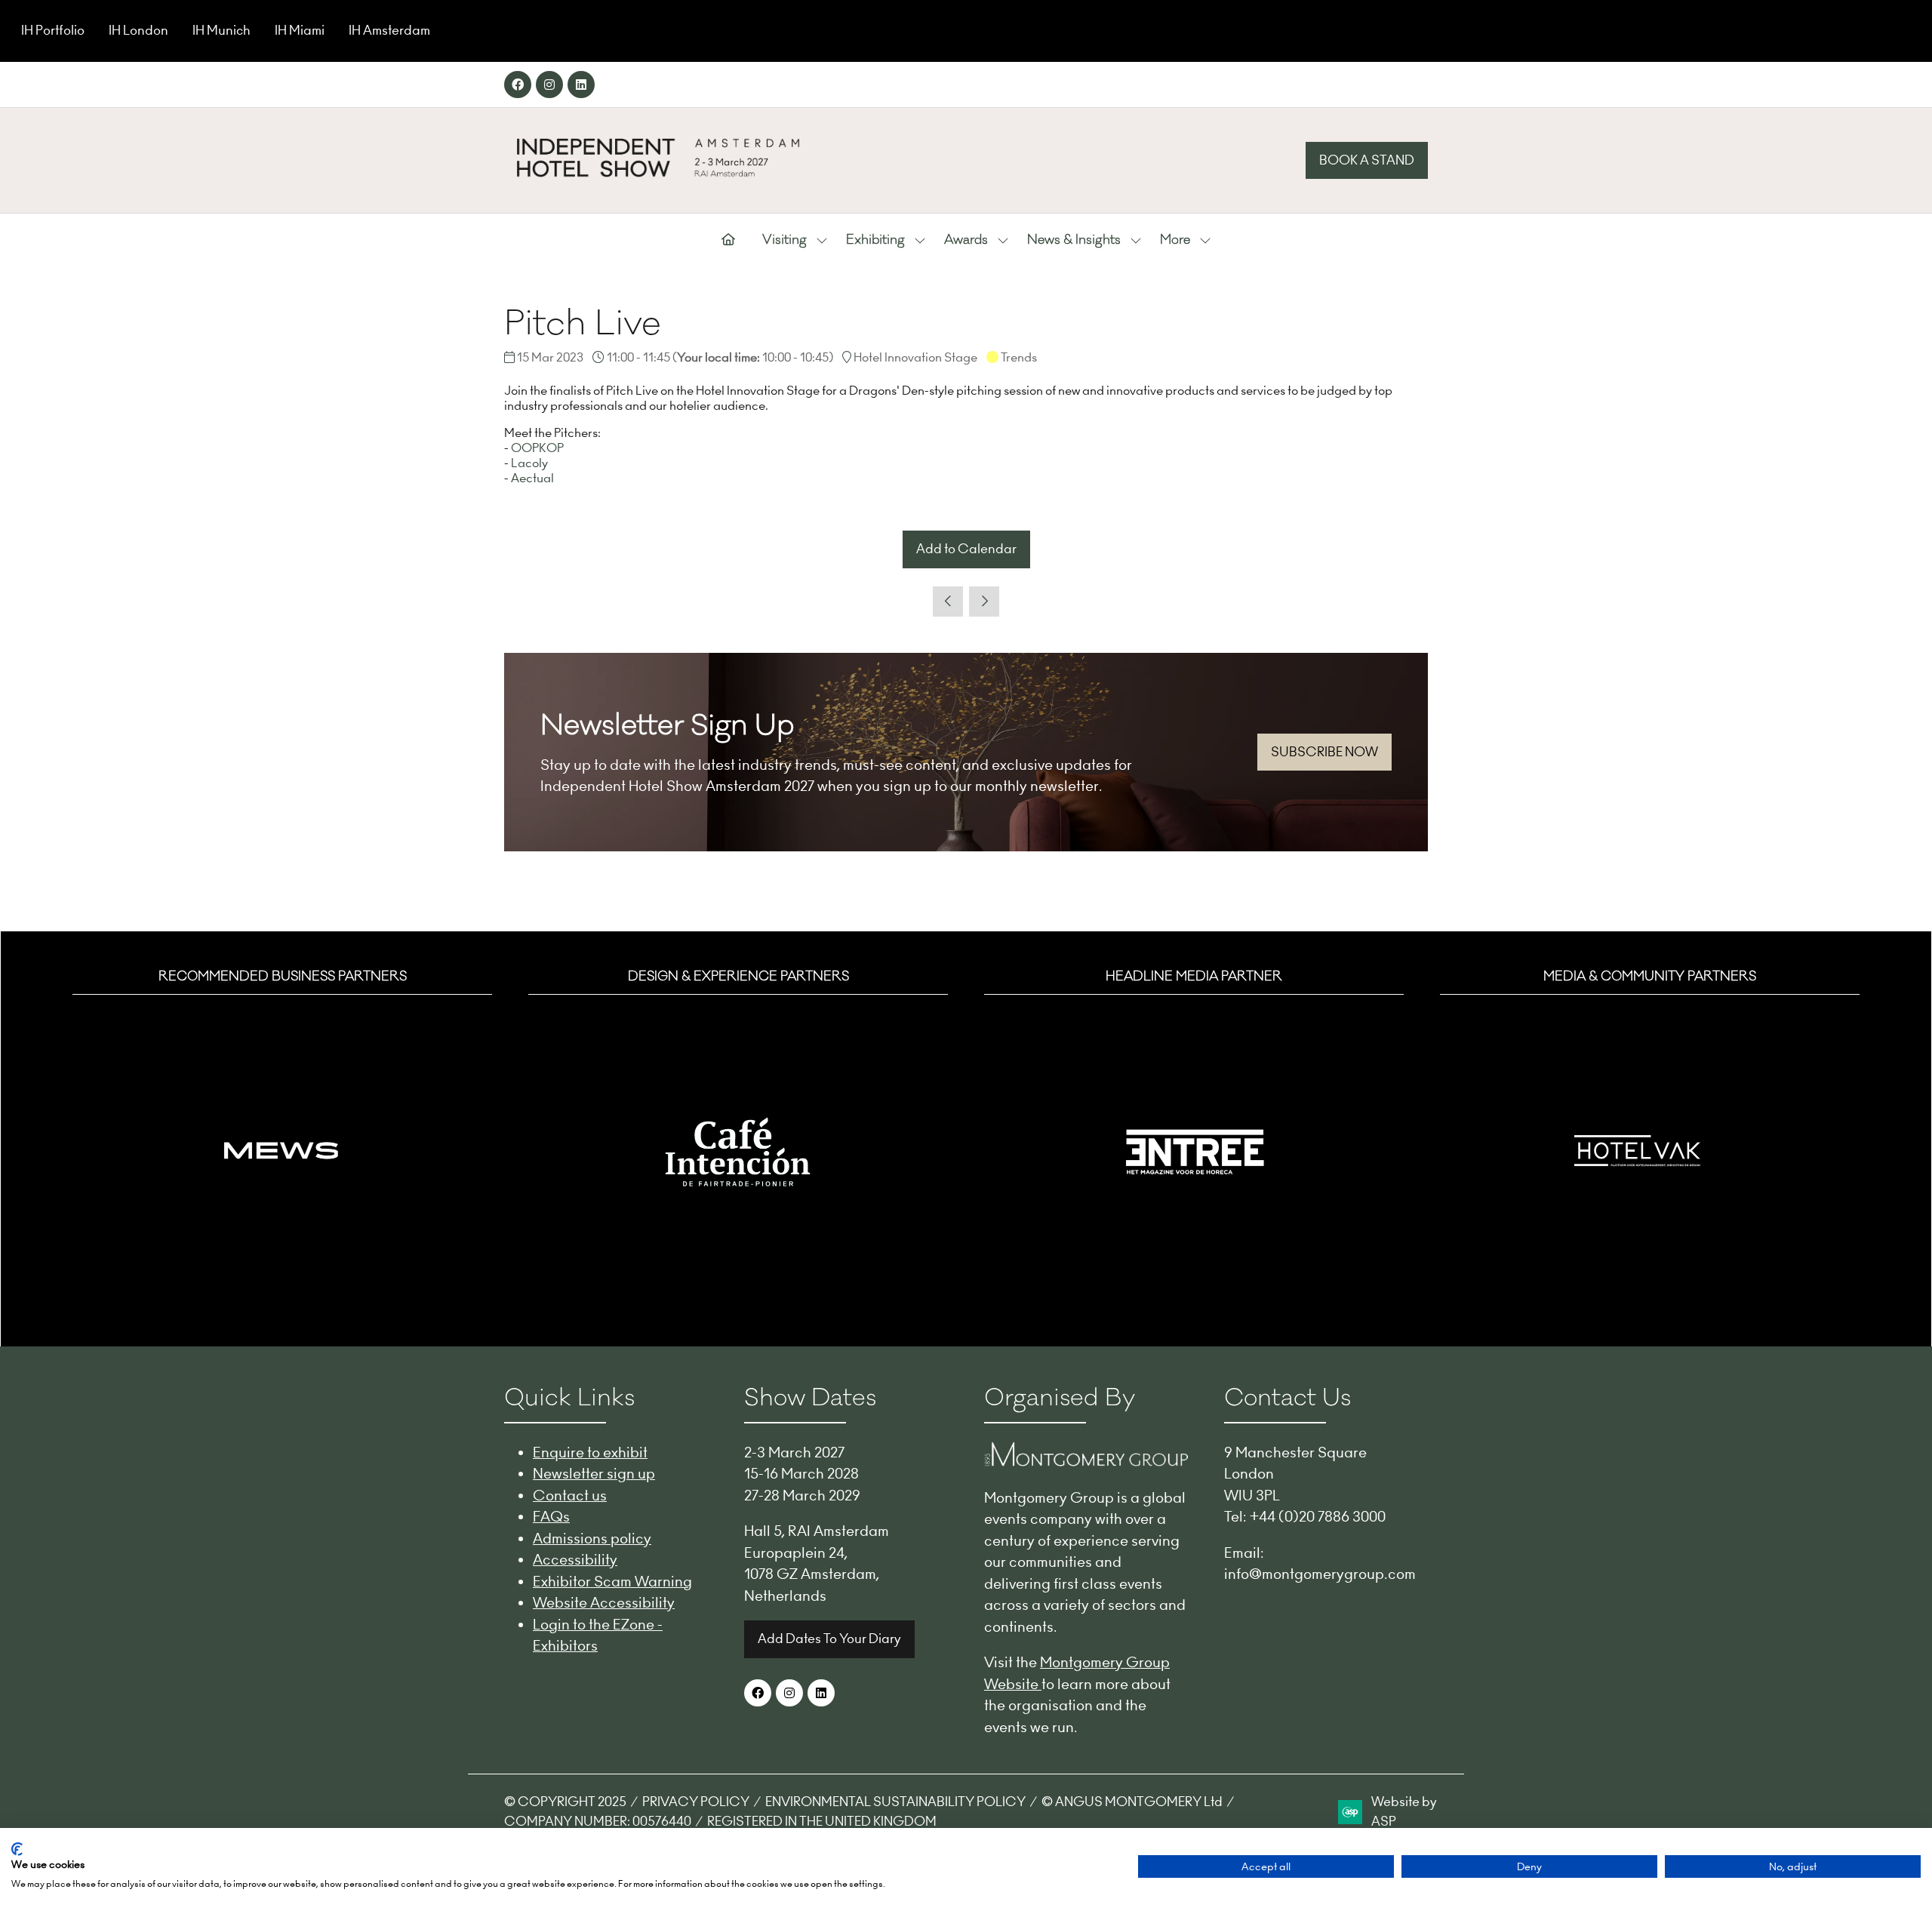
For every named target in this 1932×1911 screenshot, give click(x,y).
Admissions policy (592, 1538)
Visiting (784, 240)
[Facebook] (518, 85)
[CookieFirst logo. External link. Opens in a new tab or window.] (17, 1849)
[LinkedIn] (581, 85)
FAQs (551, 1516)
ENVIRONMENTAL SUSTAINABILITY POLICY (895, 1802)
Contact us (570, 1495)
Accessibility (575, 1559)
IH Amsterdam (389, 30)
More (1175, 240)
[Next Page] (984, 602)
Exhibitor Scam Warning (612, 1581)
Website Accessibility (604, 1602)
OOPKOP (537, 448)
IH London (138, 30)
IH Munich (222, 30)
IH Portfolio (53, 30)
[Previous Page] (948, 602)
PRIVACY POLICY (696, 1802)
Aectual (532, 478)
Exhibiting (875, 240)
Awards (966, 240)
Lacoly (529, 463)
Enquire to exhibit (590, 1452)
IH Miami (300, 30)
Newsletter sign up (594, 1473)
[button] (1367, 161)
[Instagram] (549, 85)
